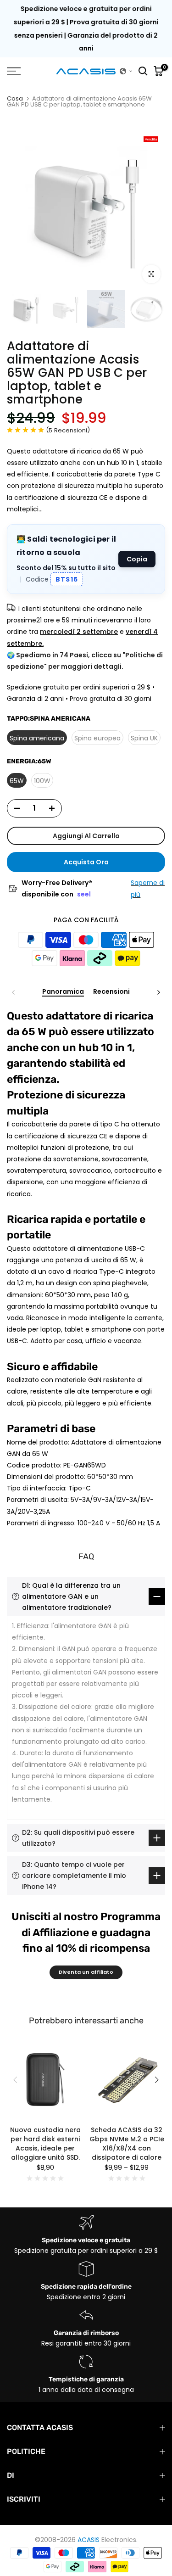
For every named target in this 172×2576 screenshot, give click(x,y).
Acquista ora (86, 862)
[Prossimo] (158, 992)
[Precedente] (14, 992)
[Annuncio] (86, 29)
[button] (126, 71)
